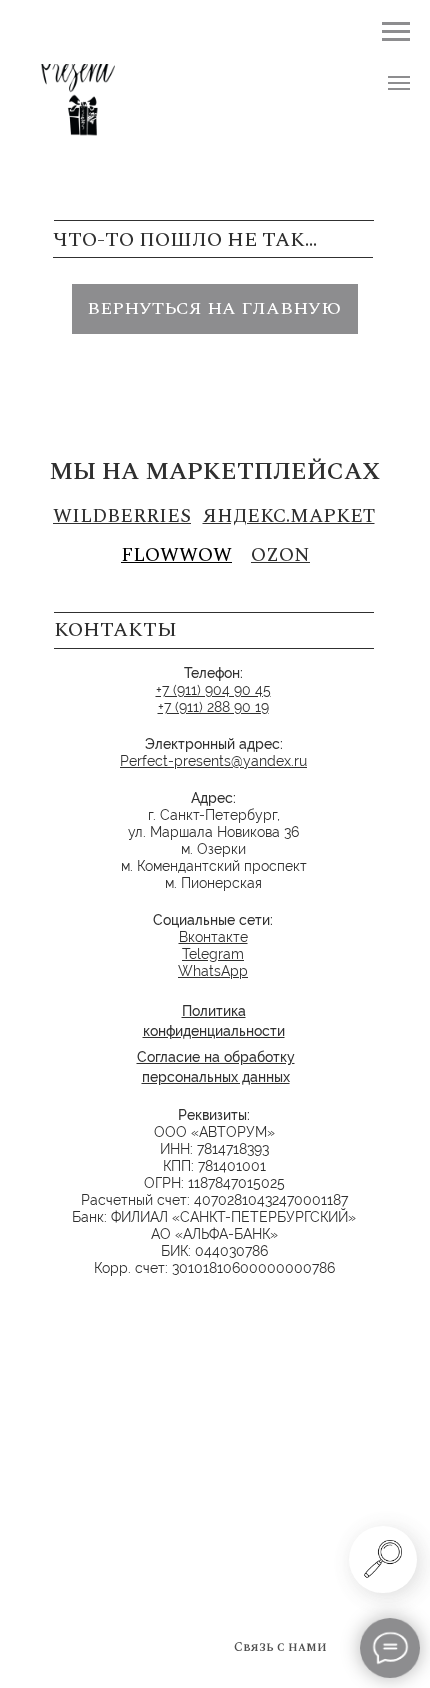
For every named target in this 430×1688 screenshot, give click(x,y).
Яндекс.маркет (289, 516)
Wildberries (122, 516)
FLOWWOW (176, 555)
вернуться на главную (214, 308)
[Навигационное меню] (399, 83)
